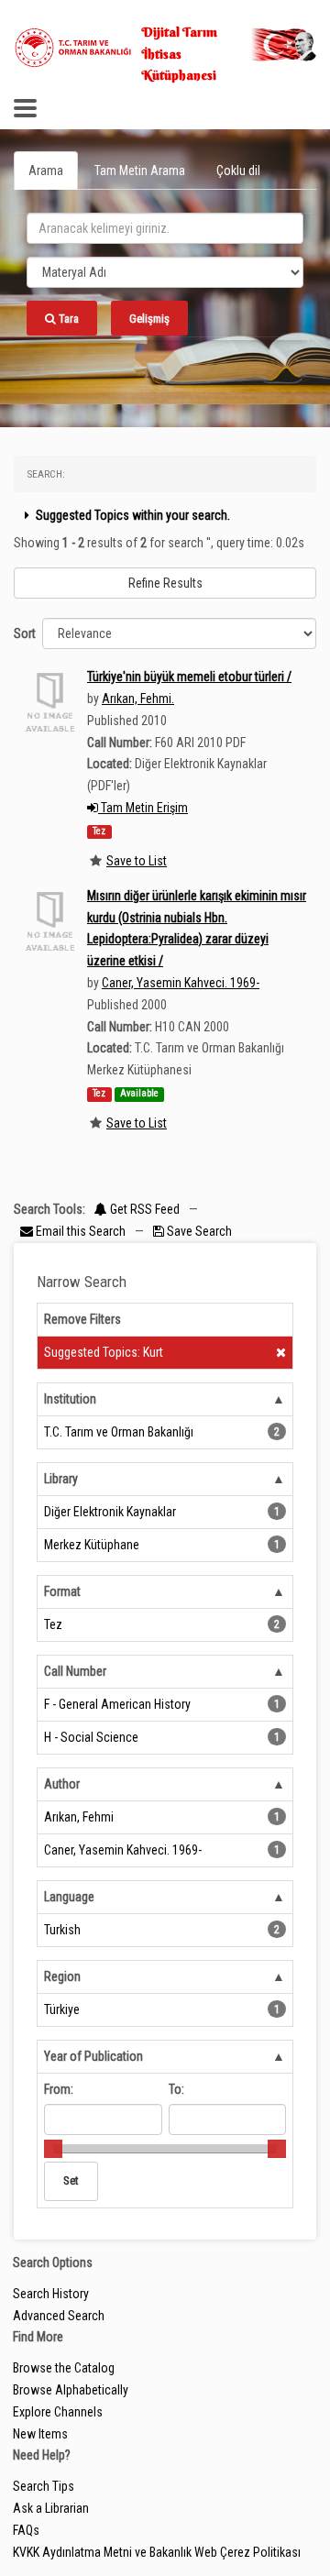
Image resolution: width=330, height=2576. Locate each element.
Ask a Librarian (51, 2508)
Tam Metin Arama (140, 171)
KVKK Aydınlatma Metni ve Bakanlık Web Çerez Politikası (157, 2552)
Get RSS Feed (143, 1209)
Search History (51, 2294)
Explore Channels (58, 2412)
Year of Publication (93, 2056)
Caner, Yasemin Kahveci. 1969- (181, 983)
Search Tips (44, 2486)
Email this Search (81, 1231)
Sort (25, 633)
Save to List (137, 861)
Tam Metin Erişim (143, 808)
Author (62, 1784)
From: (59, 2089)
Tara (67, 319)
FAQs (26, 2530)
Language (69, 1897)
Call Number (75, 1671)
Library (61, 1479)
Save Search (198, 1231)
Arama (46, 171)
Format (62, 1591)
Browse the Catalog (64, 2368)
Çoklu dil (238, 171)
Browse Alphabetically (71, 2390)
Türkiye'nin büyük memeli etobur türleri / (189, 677)
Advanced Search (59, 2316)
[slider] (53, 2149)
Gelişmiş (149, 319)
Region (62, 1976)
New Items (40, 2434)
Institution (70, 1399)
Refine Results (165, 583)
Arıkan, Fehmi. (138, 699)
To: (176, 2089)
